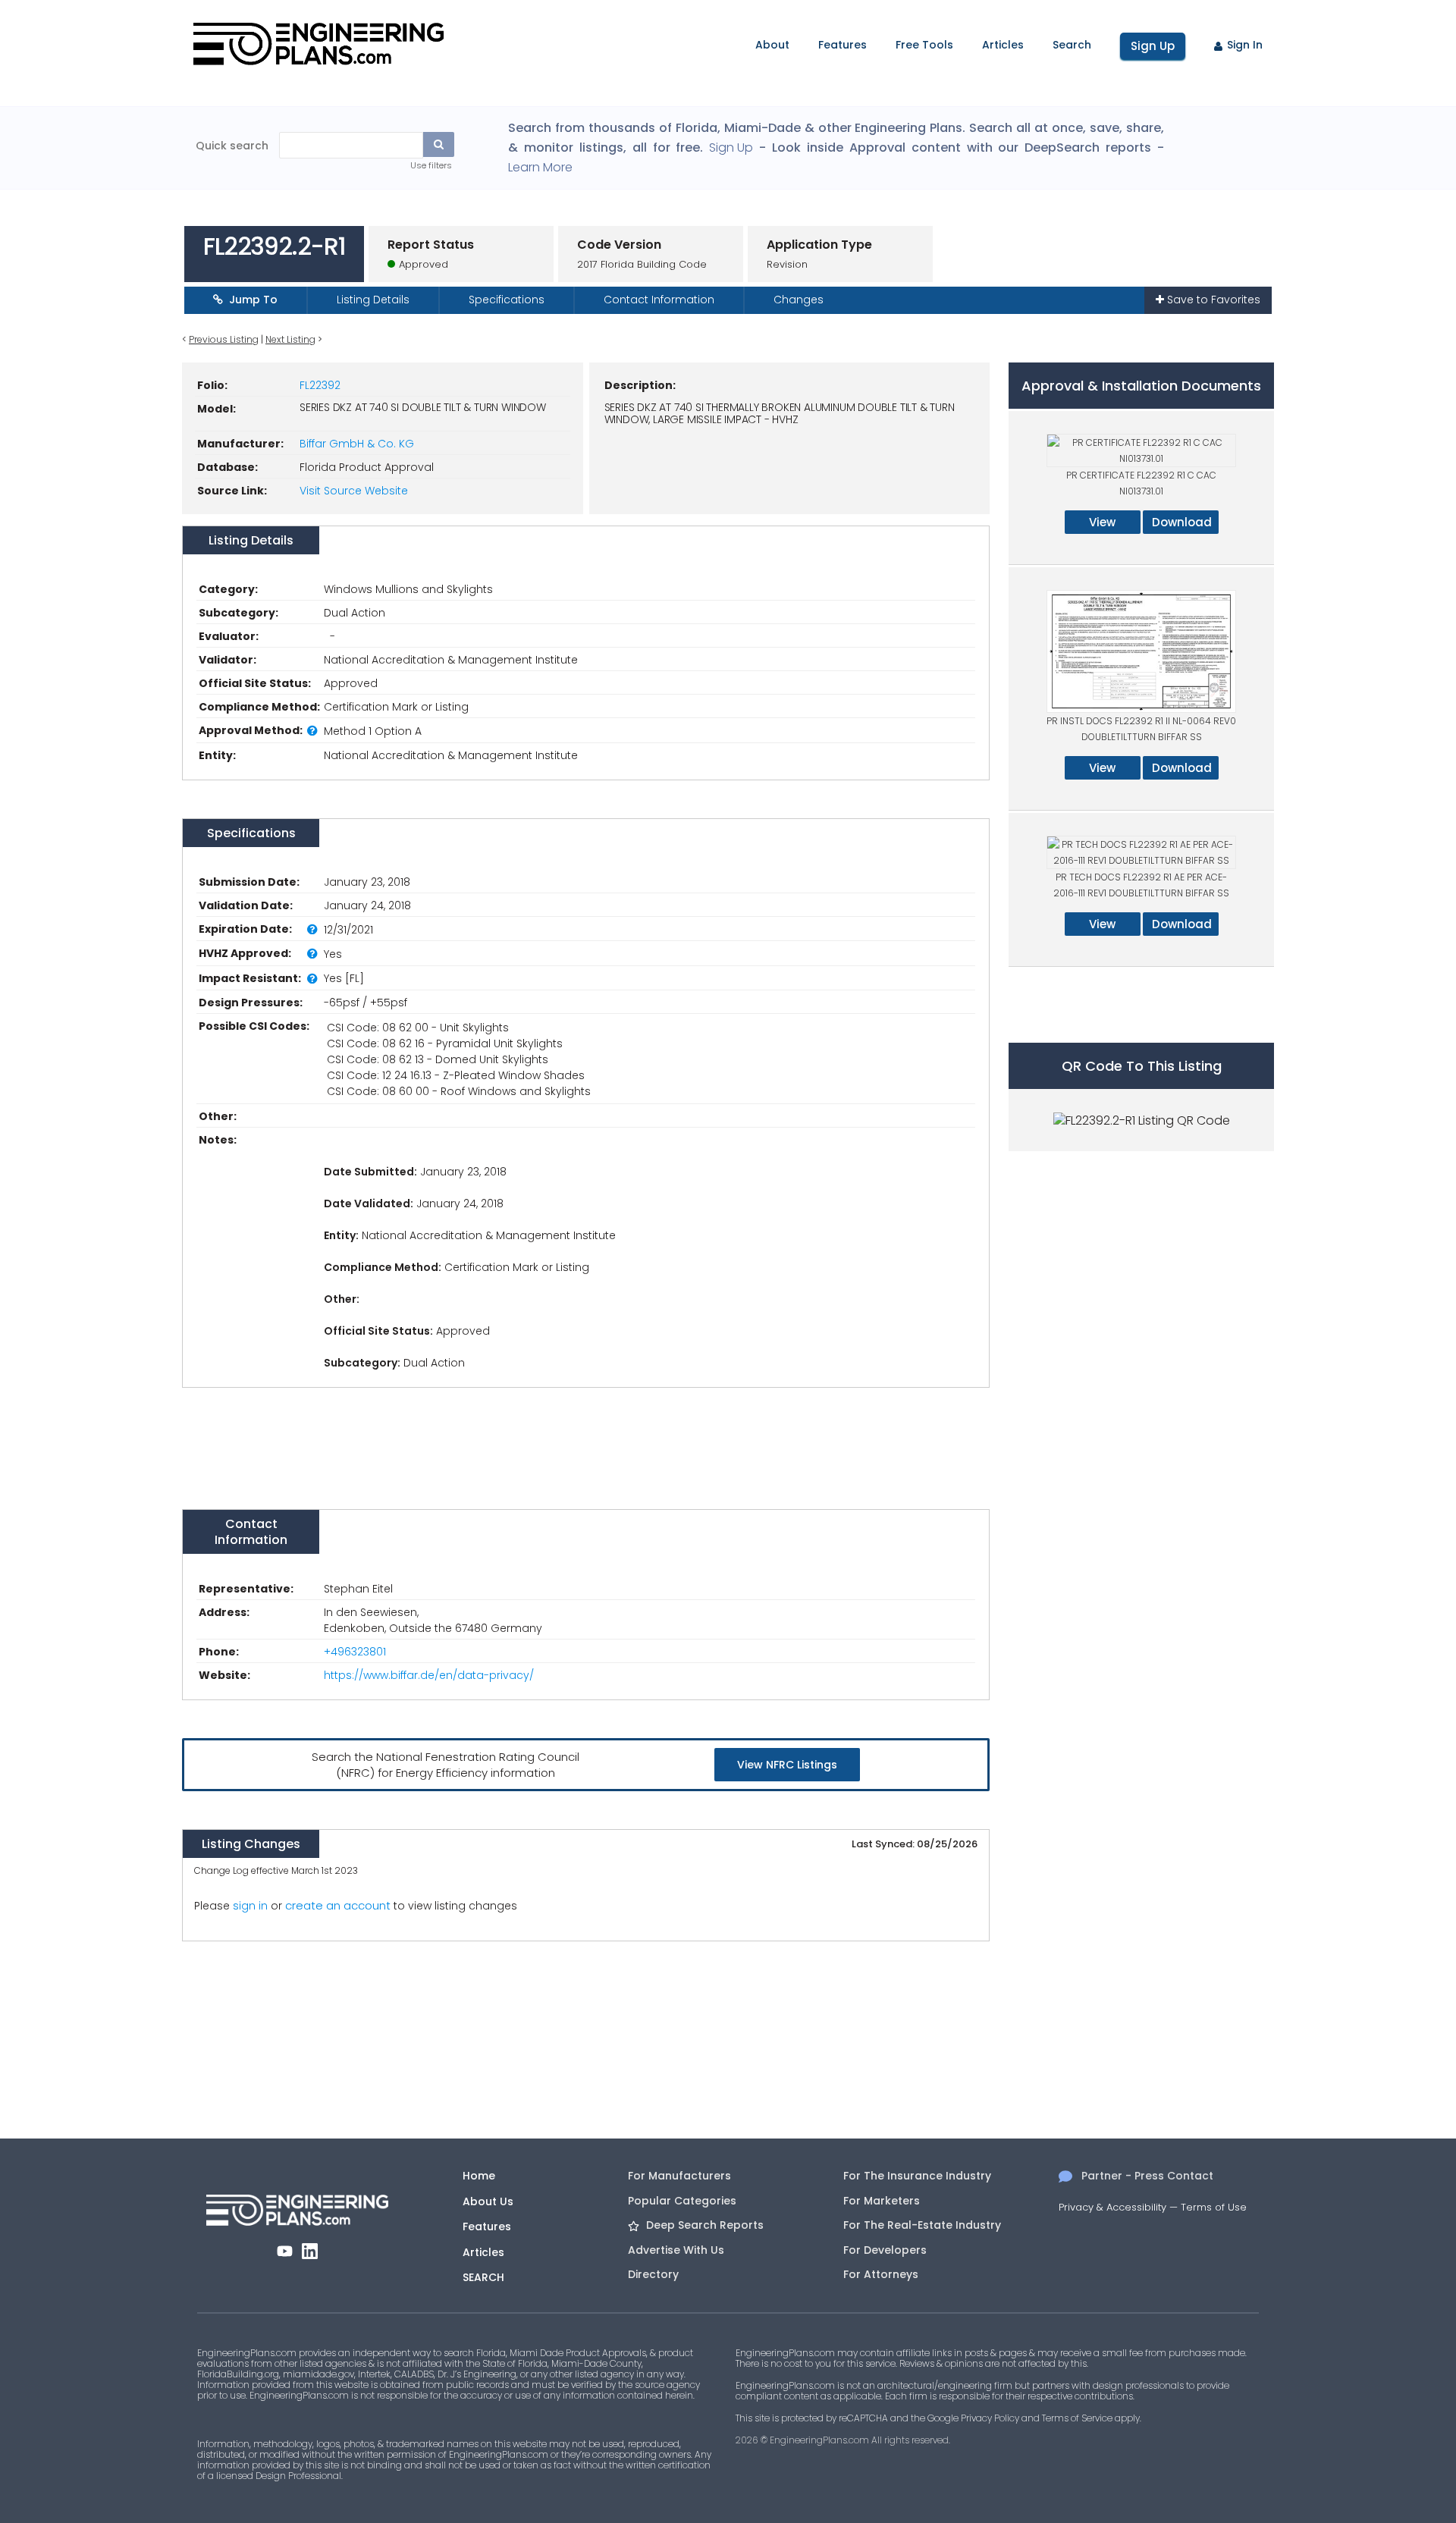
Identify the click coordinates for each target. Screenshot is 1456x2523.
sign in (250, 1906)
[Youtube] (285, 2251)
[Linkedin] (310, 2251)
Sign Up (1153, 46)
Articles (1003, 45)
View (1102, 522)
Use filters (431, 165)
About (772, 45)
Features (843, 45)
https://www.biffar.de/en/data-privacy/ (429, 1675)
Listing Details (373, 300)
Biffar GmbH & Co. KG (357, 444)
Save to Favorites (1212, 300)
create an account (338, 1905)
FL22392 (320, 385)
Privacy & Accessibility (1112, 2207)
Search (1072, 45)
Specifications (507, 300)
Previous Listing (224, 339)
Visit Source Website (354, 491)
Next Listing (290, 339)
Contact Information (659, 300)
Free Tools (924, 45)
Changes (799, 300)
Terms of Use (1214, 2207)
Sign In (1245, 45)
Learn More (540, 168)
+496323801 (355, 1652)
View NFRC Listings (787, 1765)
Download (1182, 522)
